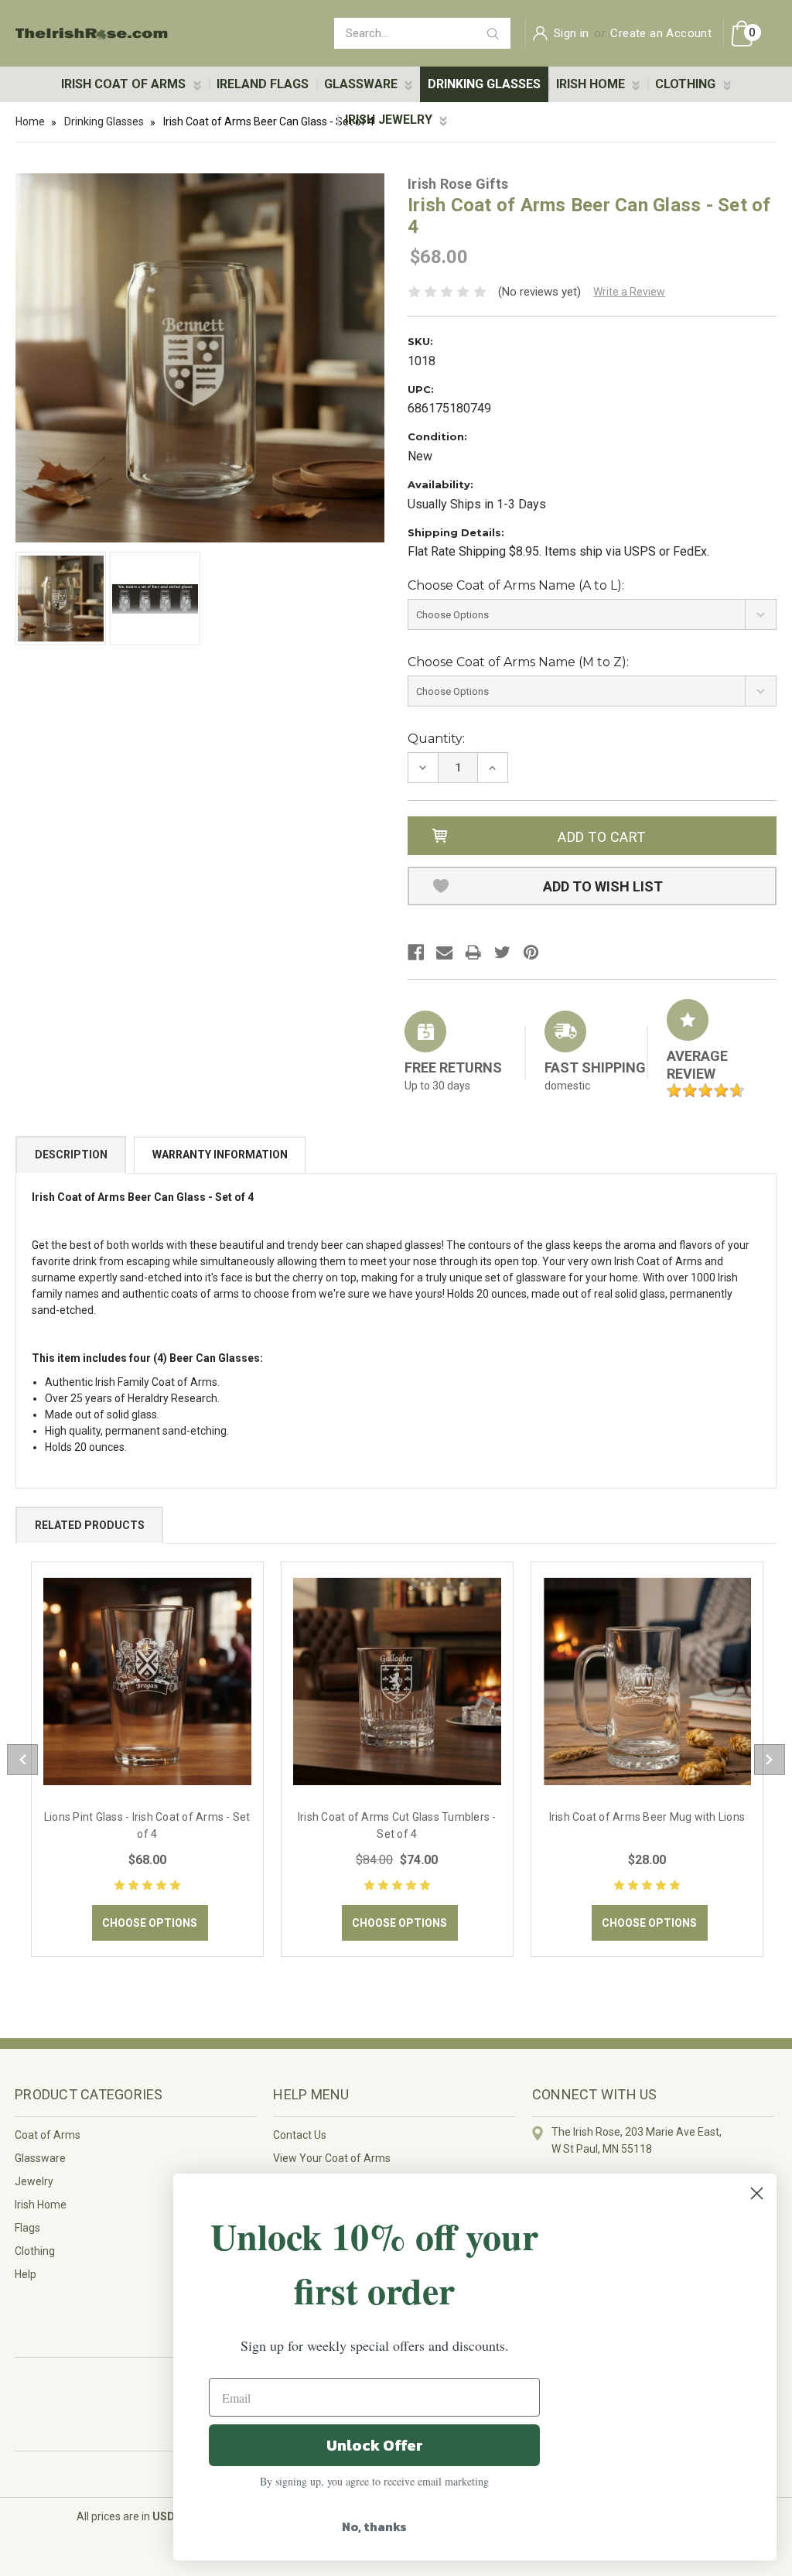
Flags (27, 2228)
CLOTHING (687, 84)
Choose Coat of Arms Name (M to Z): (518, 662)
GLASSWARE (362, 84)
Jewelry (34, 2181)
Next (770, 1760)
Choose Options (150, 1923)
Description (71, 1155)
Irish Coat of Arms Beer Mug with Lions (647, 1817)
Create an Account (661, 33)
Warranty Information (220, 1155)
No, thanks (374, 2526)
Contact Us (300, 2135)
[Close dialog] (757, 2193)
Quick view (147, 1681)
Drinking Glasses (484, 84)
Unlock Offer (375, 2445)
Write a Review (629, 292)
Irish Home (41, 2205)
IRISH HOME (592, 84)
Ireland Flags (263, 84)
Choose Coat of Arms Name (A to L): (516, 585)
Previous (22, 1760)
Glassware (40, 2158)
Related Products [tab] (90, 1525)
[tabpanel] (147, 1760)
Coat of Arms (48, 2135)
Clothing (35, 2251)
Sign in (572, 33)
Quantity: (436, 739)
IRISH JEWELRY (390, 120)
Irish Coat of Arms (125, 84)
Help (26, 2274)
